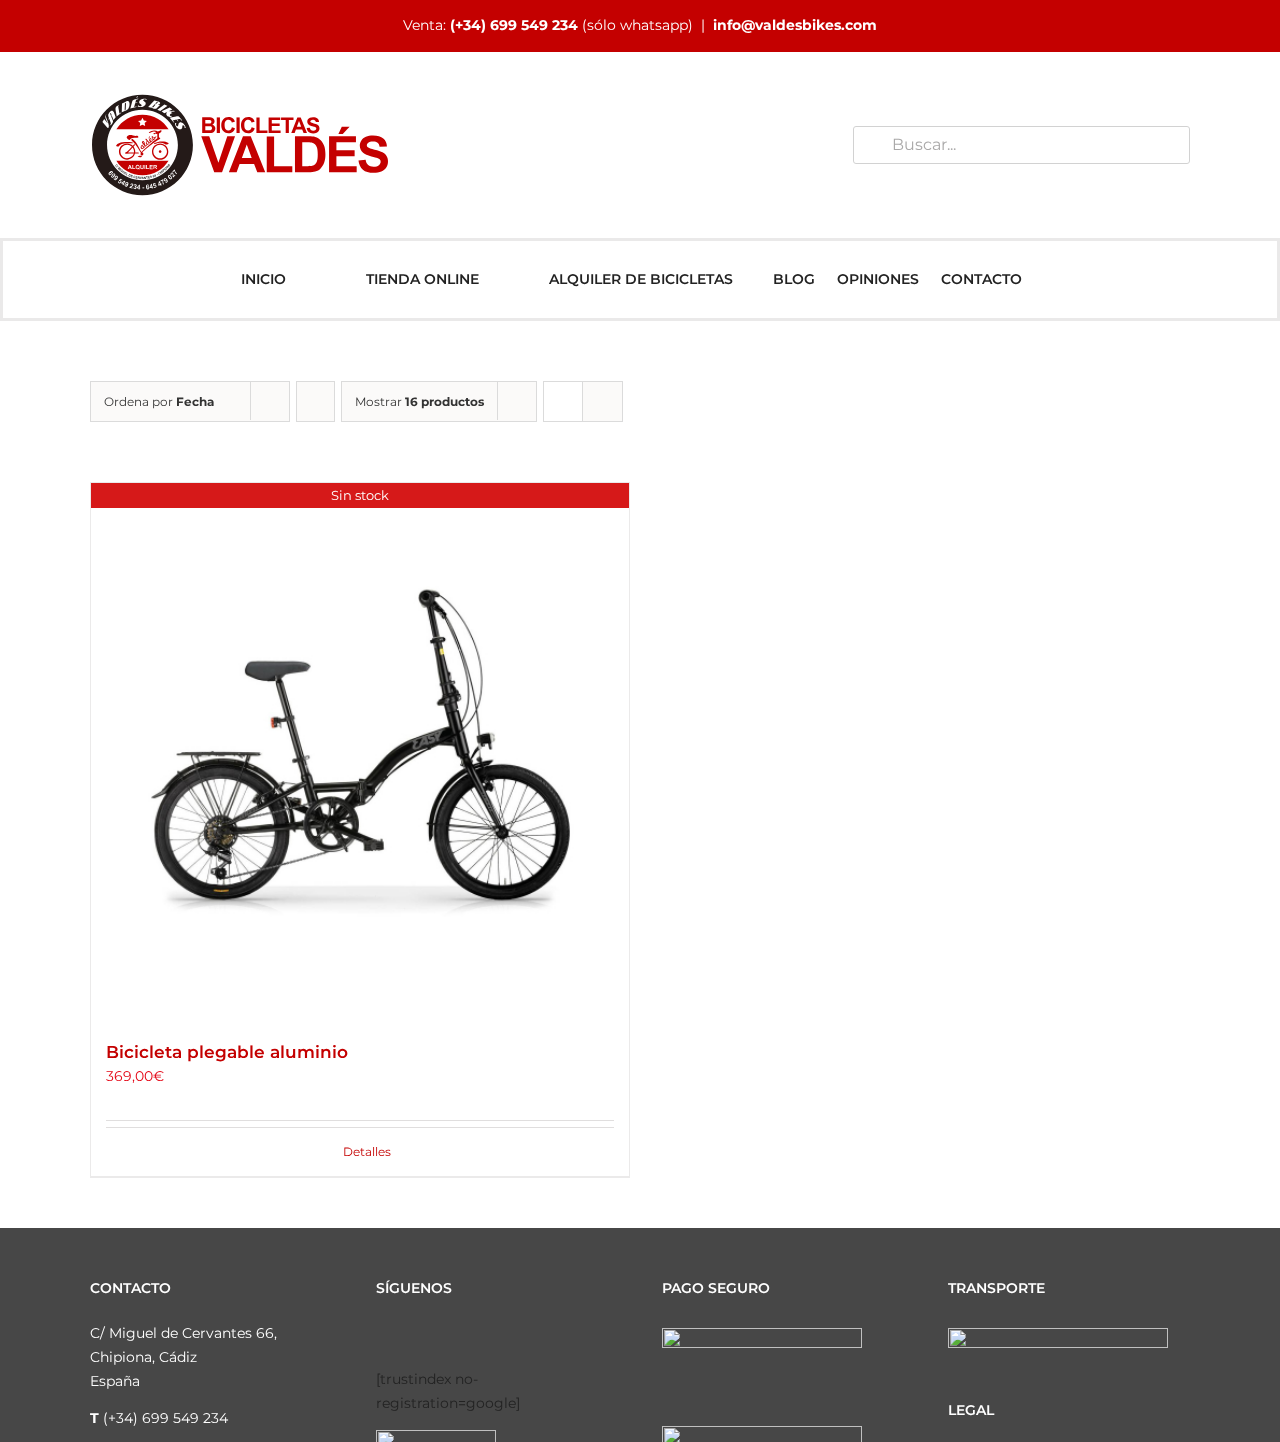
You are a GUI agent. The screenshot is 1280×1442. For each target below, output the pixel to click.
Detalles (367, 1151)
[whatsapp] (510, 1336)
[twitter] (446, 1336)
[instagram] (414, 1336)
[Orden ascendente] (315, 401)
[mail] (542, 1336)
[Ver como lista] (602, 401)
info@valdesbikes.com (795, 25)
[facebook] (382, 1336)
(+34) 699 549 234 (514, 25)
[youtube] (478, 1336)
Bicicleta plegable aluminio (227, 1052)
